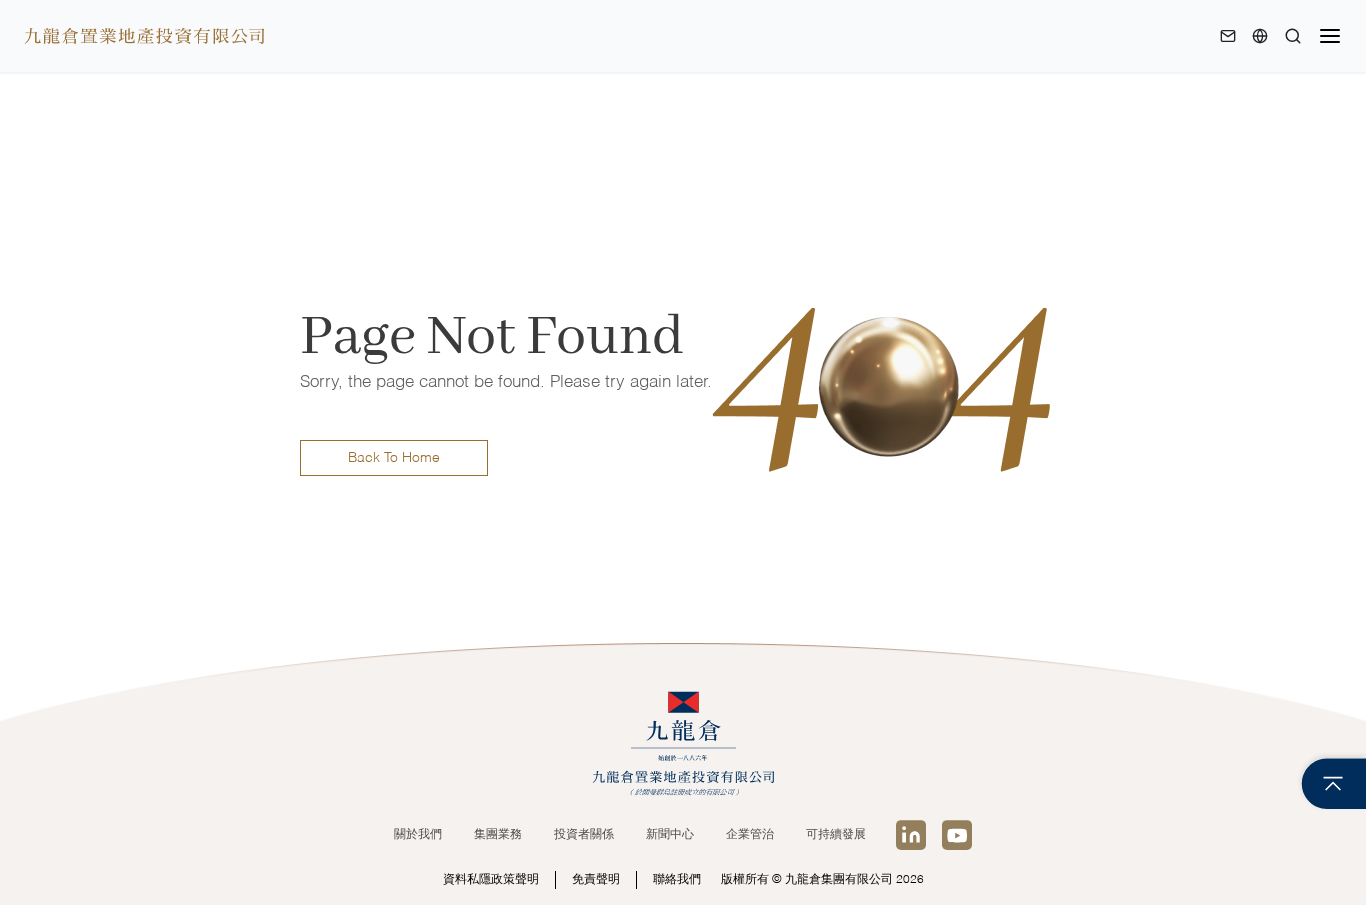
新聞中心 (670, 835)
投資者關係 (584, 835)
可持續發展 (836, 835)
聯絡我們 (677, 880)
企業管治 (750, 835)
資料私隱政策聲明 (491, 880)
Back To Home (394, 458)
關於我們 (418, 835)
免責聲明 (596, 880)
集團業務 (498, 835)
